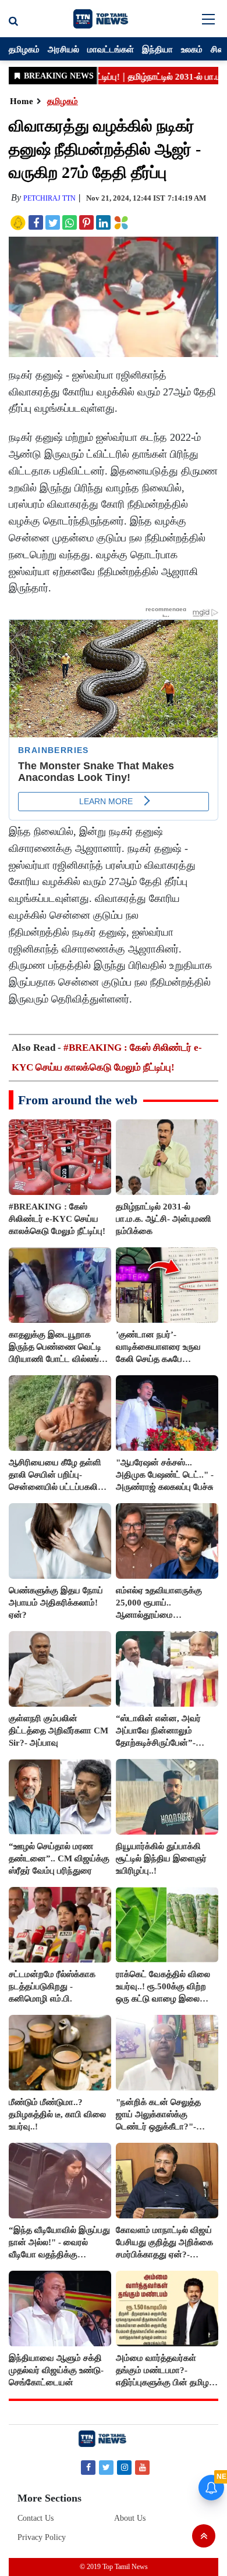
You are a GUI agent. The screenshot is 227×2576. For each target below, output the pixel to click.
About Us (130, 2518)
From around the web (78, 1100)
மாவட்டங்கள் (111, 49)
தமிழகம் (24, 49)
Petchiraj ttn (49, 198)
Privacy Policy (42, 2537)
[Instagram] (124, 2467)
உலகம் (192, 49)
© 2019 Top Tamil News (114, 2567)
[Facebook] (88, 2467)
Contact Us (36, 2518)
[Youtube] (142, 2467)
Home (22, 101)
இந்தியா (157, 49)
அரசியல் (63, 49)
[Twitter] (106, 2467)
